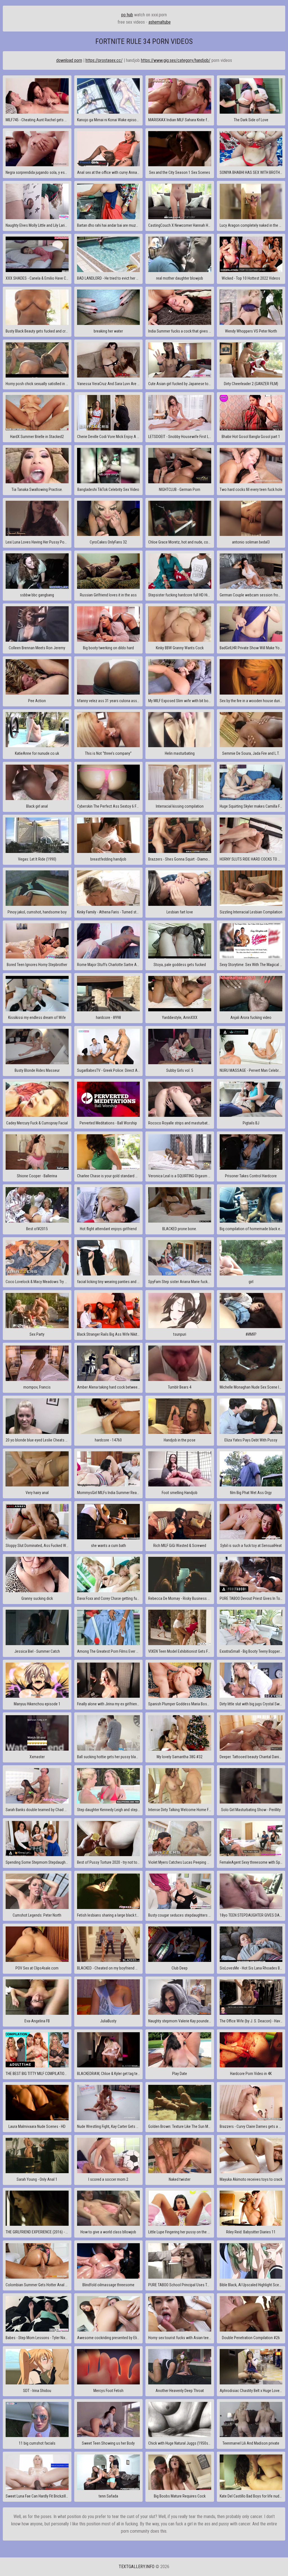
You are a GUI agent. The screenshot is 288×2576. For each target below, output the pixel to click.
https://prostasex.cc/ (104, 60)
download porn (69, 60)
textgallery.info (137, 2567)
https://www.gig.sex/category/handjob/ (176, 60)
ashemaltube (160, 22)
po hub (127, 15)
